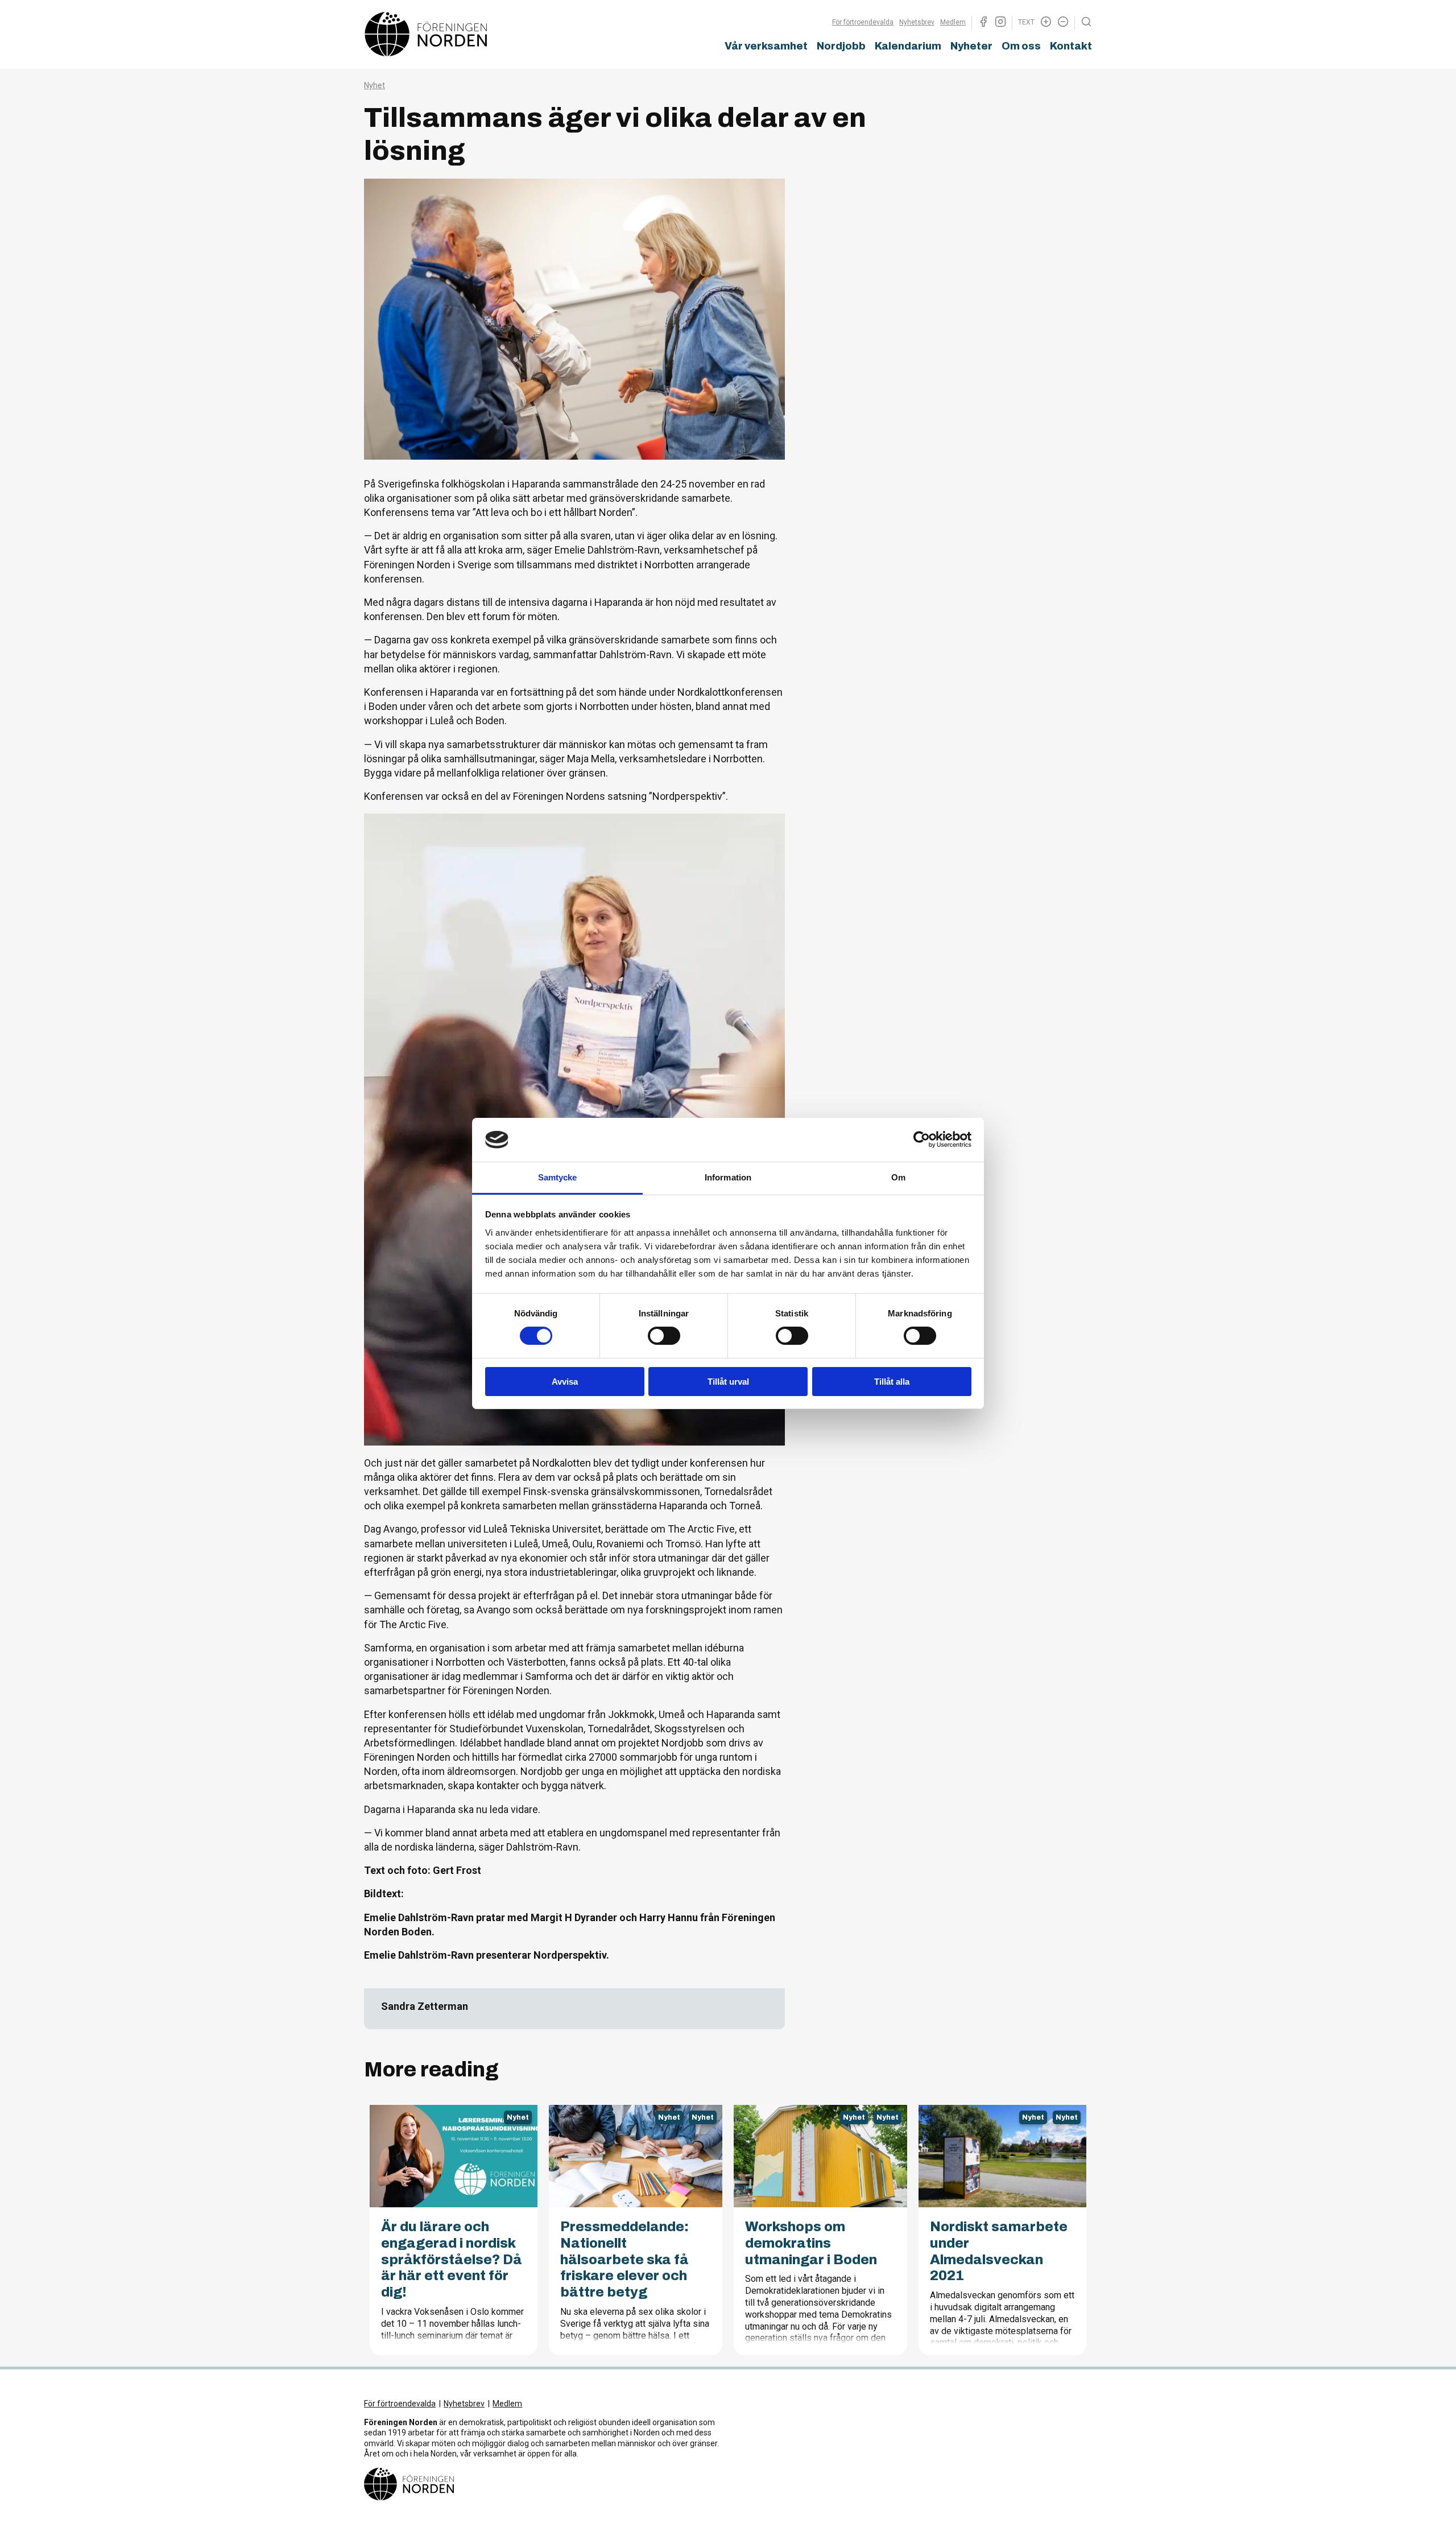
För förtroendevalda (863, 22)
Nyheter (971, 46)
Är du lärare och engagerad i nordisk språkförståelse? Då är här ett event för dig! (452, 2259)
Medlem (953, 22)
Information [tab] (728, 1177)
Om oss (1021, 46)
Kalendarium (908, 46)
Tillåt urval (728, 1382)
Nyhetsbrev (917, 22)
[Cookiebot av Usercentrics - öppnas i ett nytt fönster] (922, 1139)
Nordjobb (841, 46)
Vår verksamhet (766, 46)
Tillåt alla (892, 1382)
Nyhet (375, 85)
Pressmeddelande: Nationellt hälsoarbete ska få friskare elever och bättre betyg (624, 2259)
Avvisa (565, 1382)
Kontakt (1071, 46)
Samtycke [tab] (558, 1177)
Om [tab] (898, 1177)
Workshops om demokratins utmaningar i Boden (811, 2243)
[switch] (664, 1336)
